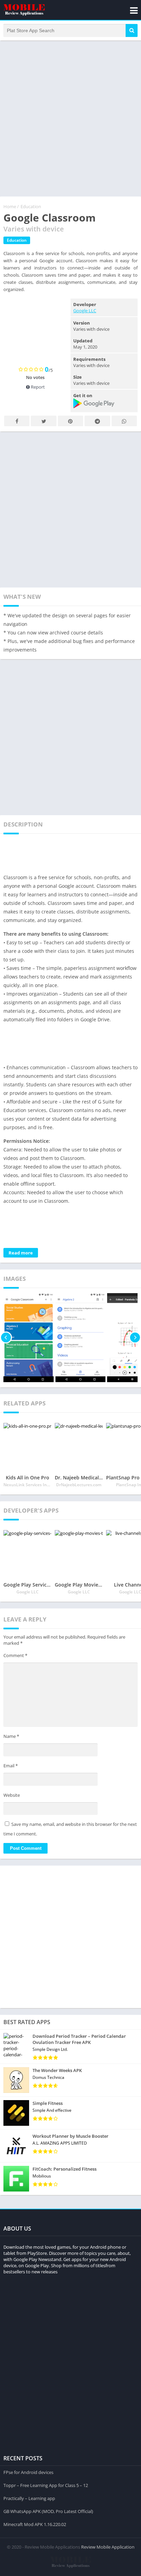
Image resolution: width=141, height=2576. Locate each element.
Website (12, 1795)
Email (11, 1766)
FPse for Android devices (28, 2472)
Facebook (17, 421)
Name (11, 1736)
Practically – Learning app (29, 2498)
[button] (132, 30)
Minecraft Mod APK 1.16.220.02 (35, 2524)
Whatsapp (124, 421)
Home (10, 206)
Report (37, 387)
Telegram (97, 421)
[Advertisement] (70, 118)
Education (31, 206)
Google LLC (85, 311)
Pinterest (70, 421)
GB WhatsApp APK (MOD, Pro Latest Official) (48, 2511)
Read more (21, 1253)
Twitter (43, 421)
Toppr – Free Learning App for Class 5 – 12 (46, 2485)
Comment (15, 1655)
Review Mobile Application (108, 2547)
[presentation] (6, 1338)
